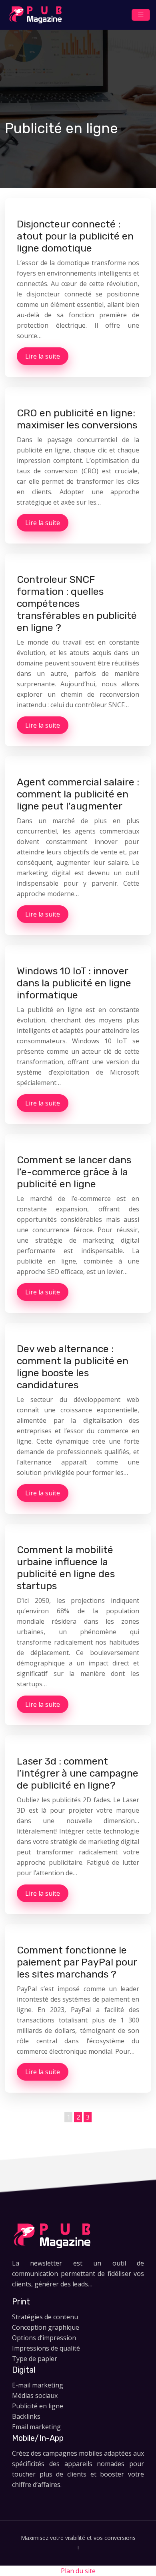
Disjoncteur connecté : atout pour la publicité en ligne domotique (75, 236)
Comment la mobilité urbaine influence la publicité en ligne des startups (66, 1568)
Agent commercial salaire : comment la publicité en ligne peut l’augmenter (78, 794)
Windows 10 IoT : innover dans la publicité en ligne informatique (74, 983)
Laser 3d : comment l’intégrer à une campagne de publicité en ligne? (78, 1773)
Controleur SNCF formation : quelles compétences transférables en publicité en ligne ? (77, 603)
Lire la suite (43, 356)
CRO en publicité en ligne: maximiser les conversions (77, 419)
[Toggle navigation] (141, 15)
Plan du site (78, 2571)
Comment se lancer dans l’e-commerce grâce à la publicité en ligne (74, 1172)
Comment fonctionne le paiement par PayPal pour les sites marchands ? (77, 1962)
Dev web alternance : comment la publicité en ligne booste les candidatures (73, 1367)
